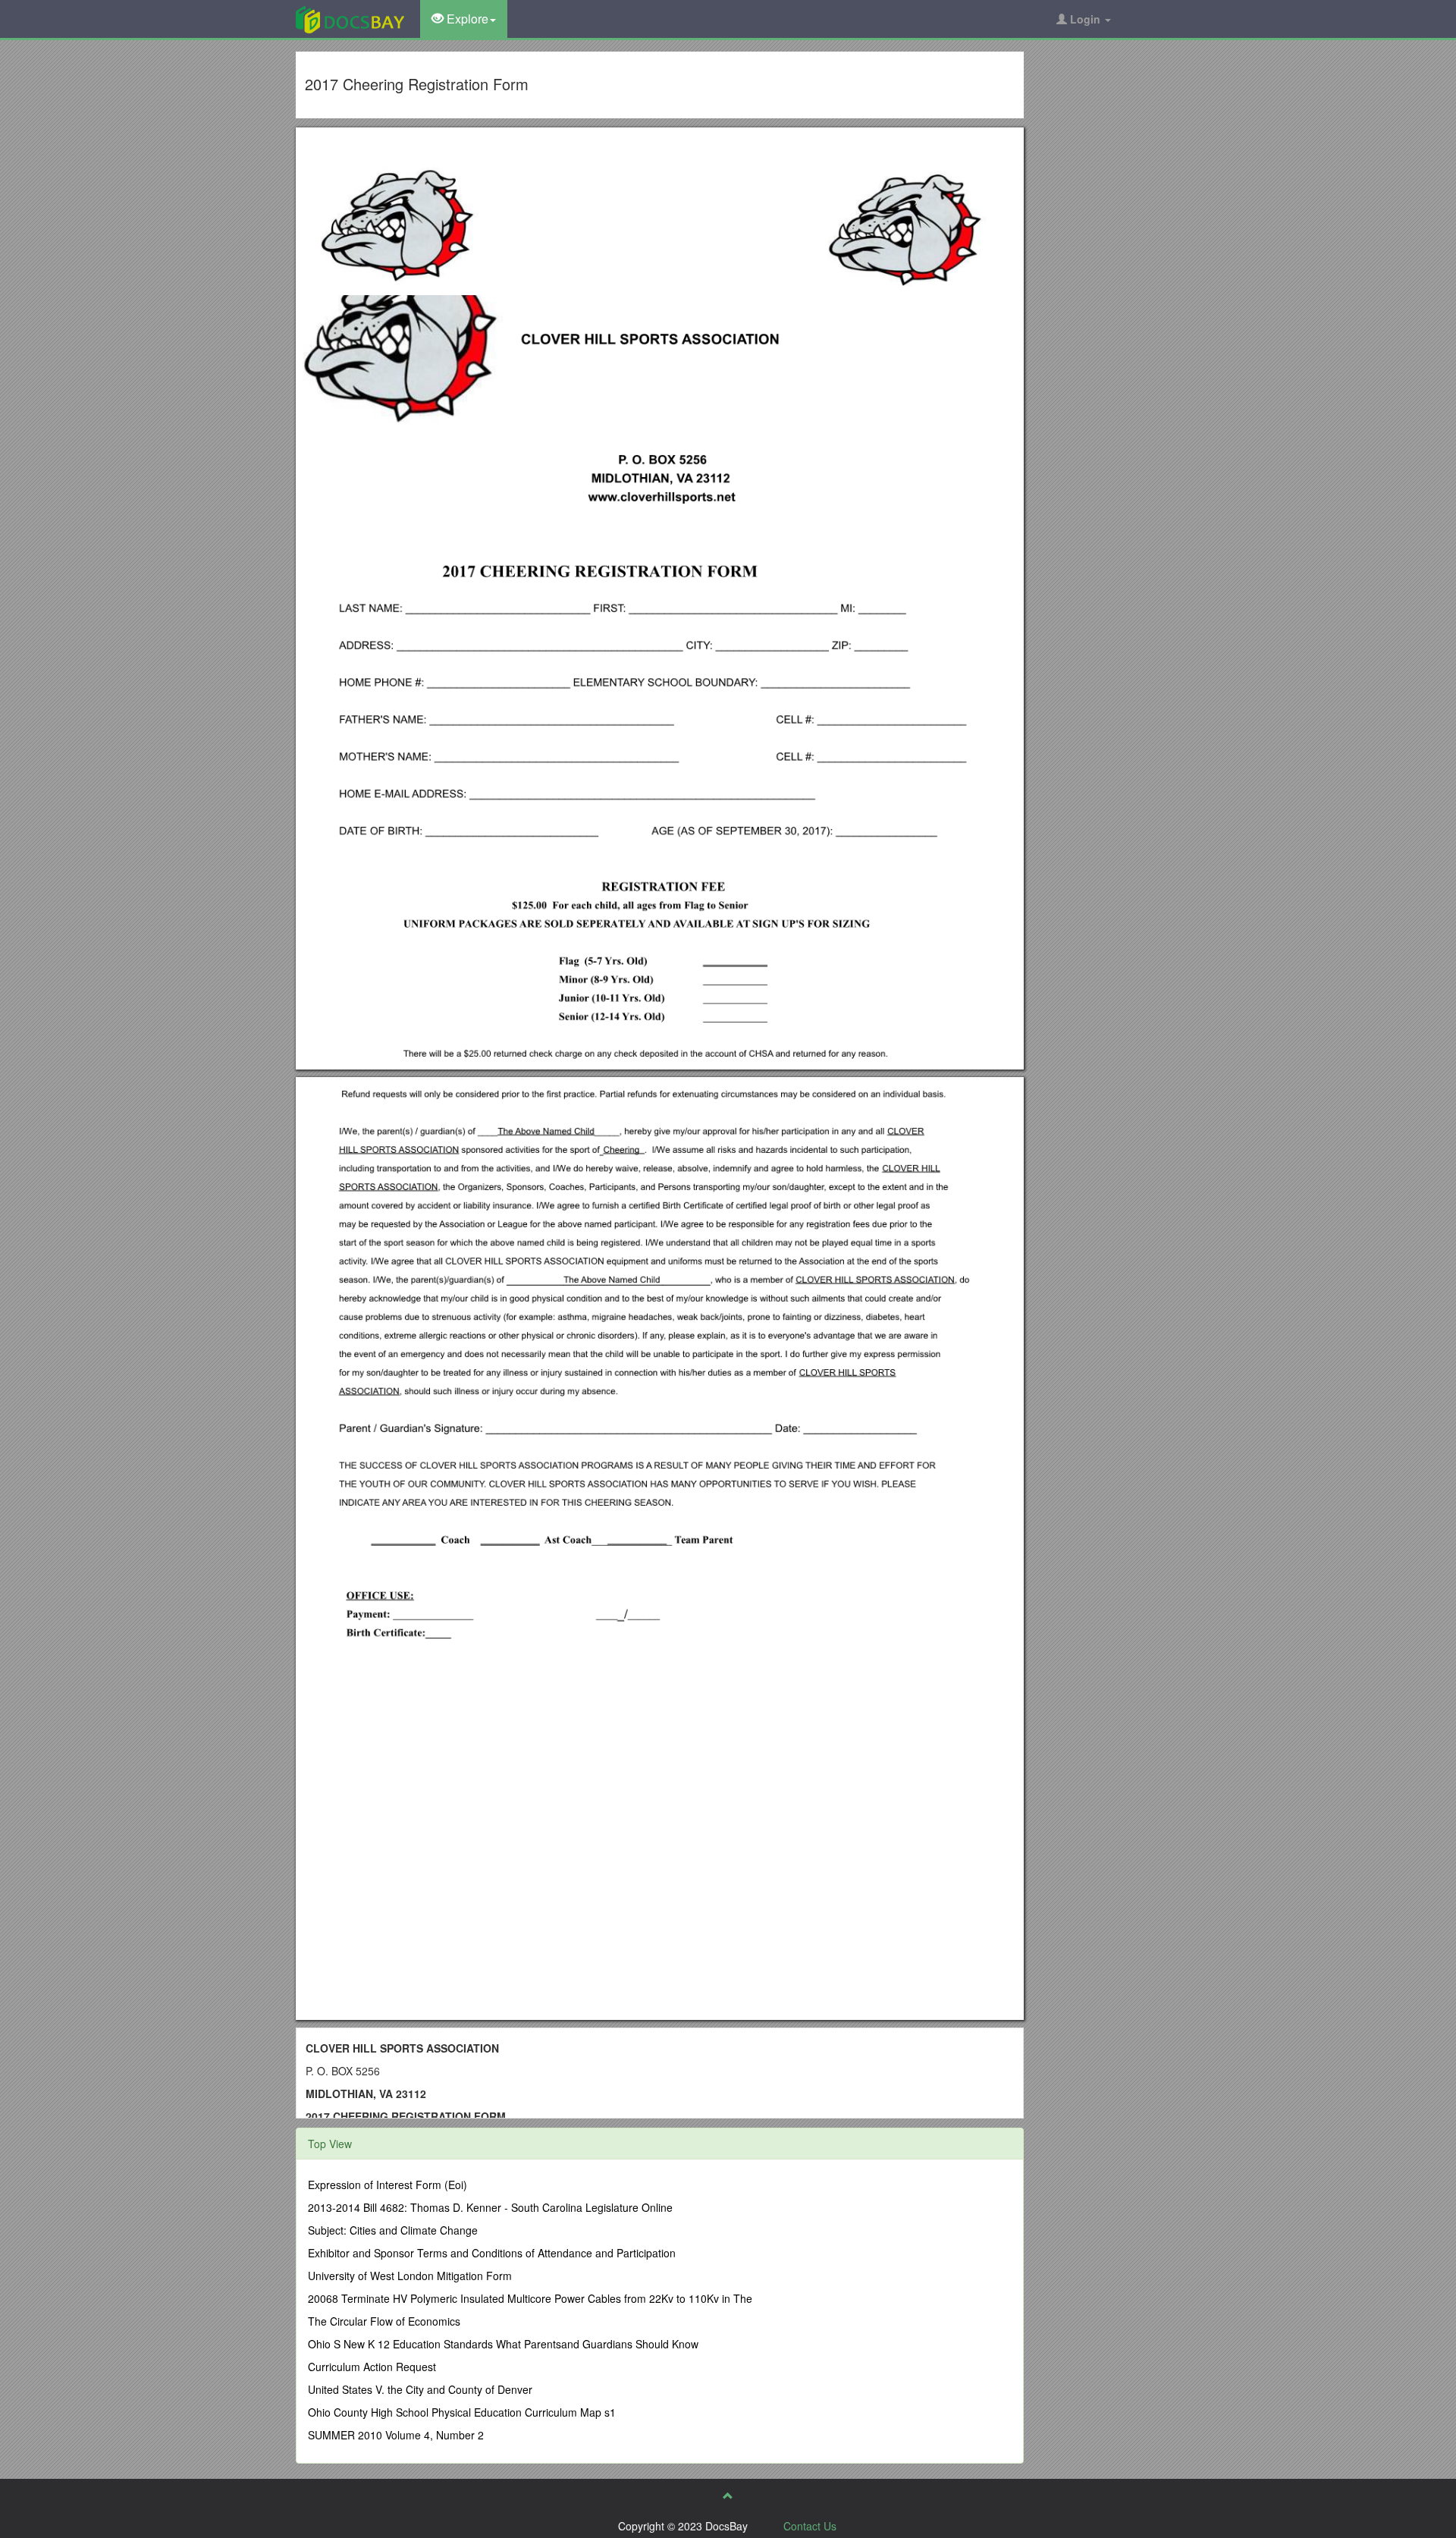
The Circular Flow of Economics (384, 2321)
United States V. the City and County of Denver (420, 2389)
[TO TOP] (728, 2496)
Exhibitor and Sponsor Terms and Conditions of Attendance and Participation (492, 2253)
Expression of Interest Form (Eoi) (388, 2185)
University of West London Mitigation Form (410, 2276)
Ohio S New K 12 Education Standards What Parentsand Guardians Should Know (503, 2344)
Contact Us (810, 2526)
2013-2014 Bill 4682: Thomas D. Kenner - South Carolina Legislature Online (490, 2207)
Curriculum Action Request (372, 2367)
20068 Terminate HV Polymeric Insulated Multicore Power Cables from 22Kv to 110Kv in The (530, 2298)
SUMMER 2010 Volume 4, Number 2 (396, 2435)
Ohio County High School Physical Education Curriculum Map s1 (462, 2412)
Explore (466, 19)
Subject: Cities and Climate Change (393, 2230)
